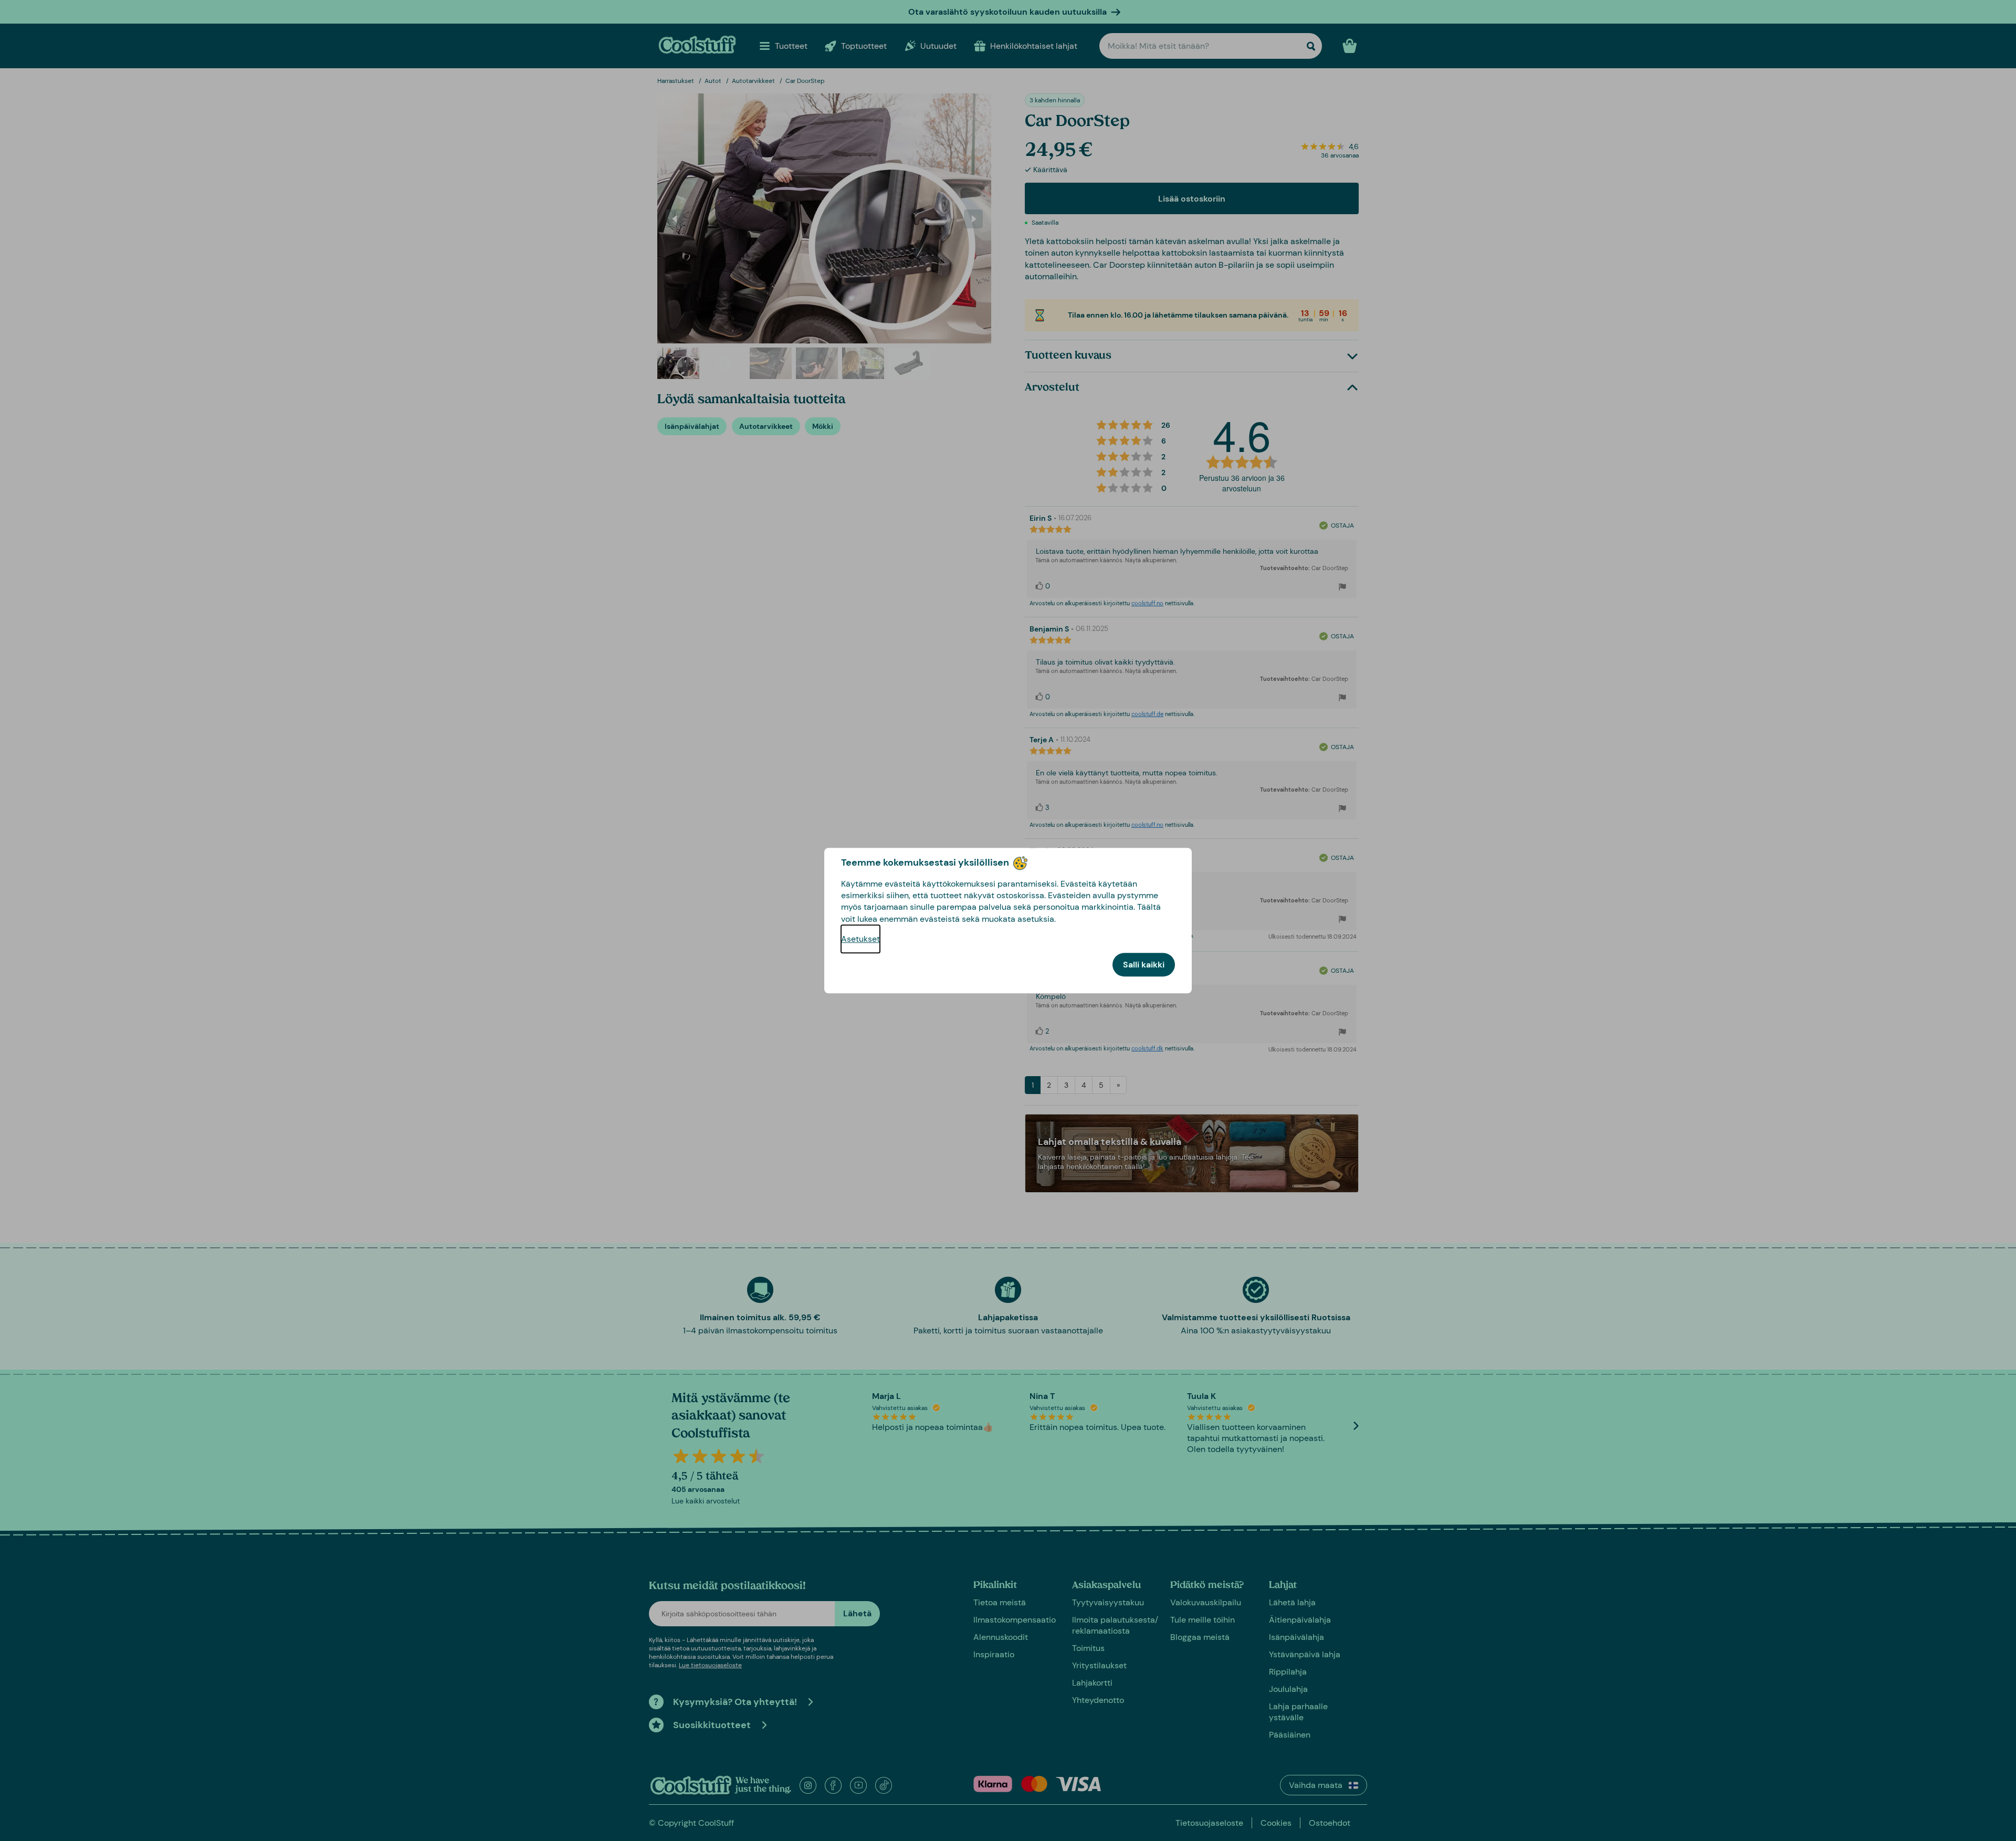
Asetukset (860, 939)
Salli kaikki (1144, 965)
